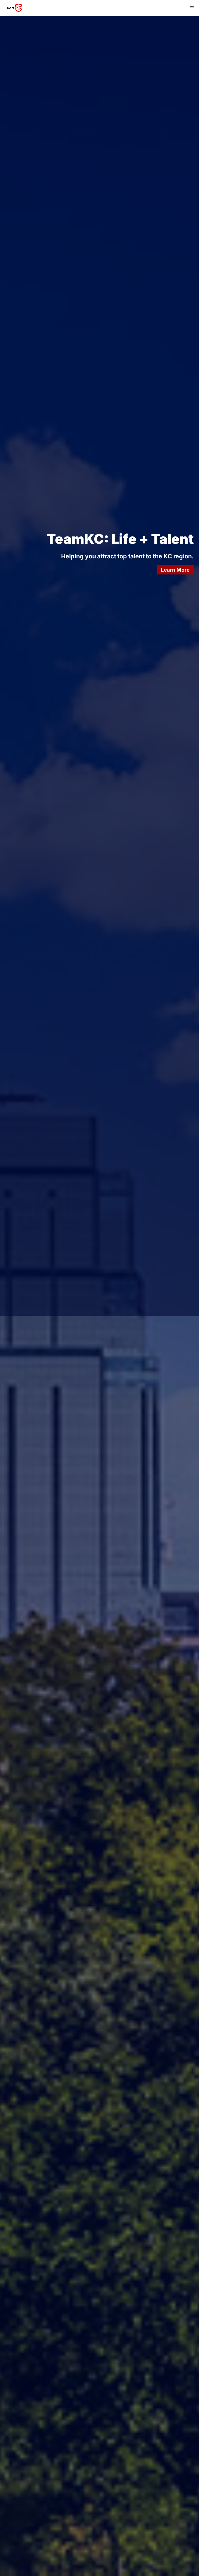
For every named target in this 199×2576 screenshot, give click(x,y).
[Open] (192, 8)
